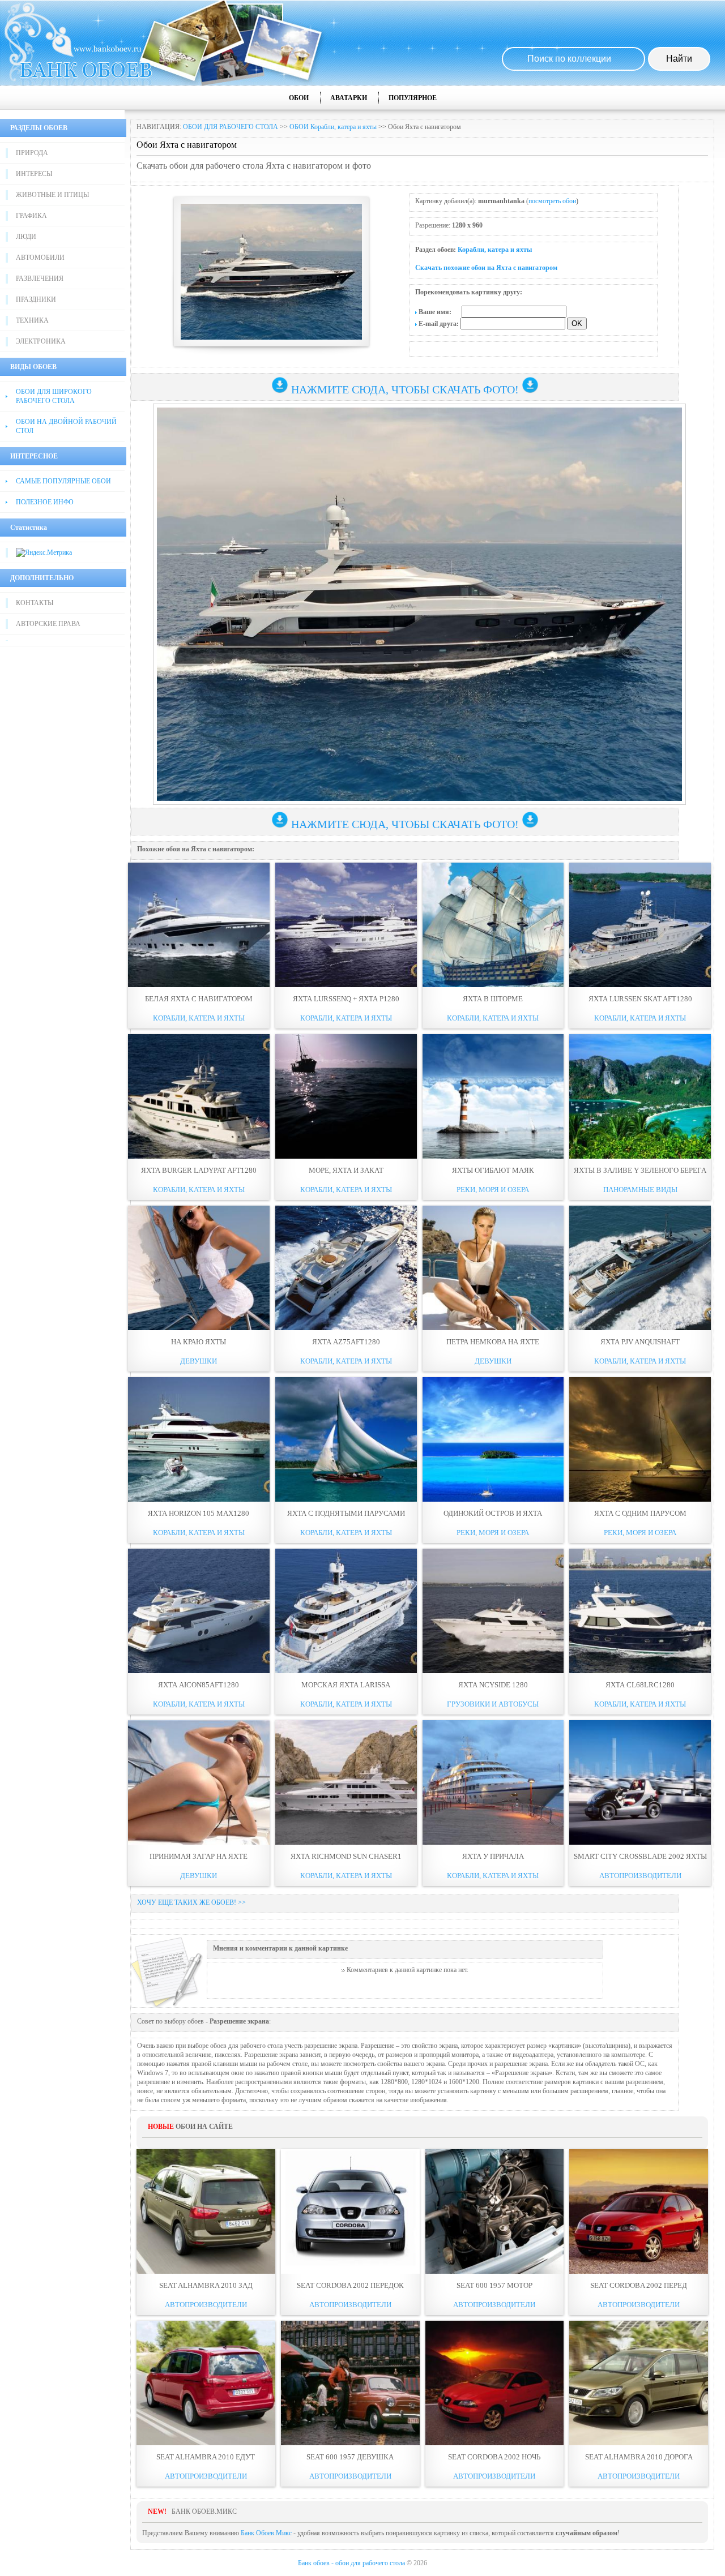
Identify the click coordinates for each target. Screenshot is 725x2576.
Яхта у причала (493, 1856)
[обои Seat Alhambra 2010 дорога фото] (639, 2383)
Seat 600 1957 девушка (350, 2457)
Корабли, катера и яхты (495, 250)
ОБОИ (299, 98)
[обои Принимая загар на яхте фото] (199, 1782)
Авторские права (48, 624)
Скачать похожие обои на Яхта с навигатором (486, 268)
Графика (31, 216)
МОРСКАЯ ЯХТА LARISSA (346, 1685)
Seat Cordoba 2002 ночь (494, 2457)
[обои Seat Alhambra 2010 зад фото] (206, 2211)
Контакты (35, 603)
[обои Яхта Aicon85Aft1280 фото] (199, 1611)
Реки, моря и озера (493, 1190)
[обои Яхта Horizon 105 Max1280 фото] (199, 1439)
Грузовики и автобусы (493, 1704)
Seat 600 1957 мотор (494, 2285)
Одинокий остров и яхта (493, 1513)
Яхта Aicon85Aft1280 (199, 1685)
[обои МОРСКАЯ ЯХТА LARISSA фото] (346, 1611)
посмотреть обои (552, 201)
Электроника (41, 341)
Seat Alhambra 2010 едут (206, 2457)
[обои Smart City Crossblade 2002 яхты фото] (640, 1782)
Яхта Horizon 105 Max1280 (199, 1513)
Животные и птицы (52, 195)
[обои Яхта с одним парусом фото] (640, 1439)
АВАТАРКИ (349, 98)
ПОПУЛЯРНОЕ (413, 98)
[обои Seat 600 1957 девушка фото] (350, 2383)
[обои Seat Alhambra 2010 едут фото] (206, 2383)
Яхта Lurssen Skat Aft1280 (640, 999)
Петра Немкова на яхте (493, 1342)
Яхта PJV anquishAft (640, 1342)
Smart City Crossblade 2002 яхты (640, 1856)
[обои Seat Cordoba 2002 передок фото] (350, 2211)
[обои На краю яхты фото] (199, 1268)
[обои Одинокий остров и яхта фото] (493, 1439)
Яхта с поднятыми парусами (346, 1513)
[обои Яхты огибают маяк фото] (493, 1096)
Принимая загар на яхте (199, 1856)
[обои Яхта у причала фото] (493, 1782)
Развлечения (40, 278)
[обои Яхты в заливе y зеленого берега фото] (640, 1096)
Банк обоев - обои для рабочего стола (351, 2563)
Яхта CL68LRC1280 (640, 1685)
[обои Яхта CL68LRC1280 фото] (640, 1611)
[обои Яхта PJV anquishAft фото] (640, 1268)
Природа (32, 153)
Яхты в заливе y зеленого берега (640, 1170)
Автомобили (40, 258)
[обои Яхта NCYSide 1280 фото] (493, 1611)
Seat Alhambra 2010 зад (206, 2285)
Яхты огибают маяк (493, 1170)
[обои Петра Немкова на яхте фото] (493, 1268)
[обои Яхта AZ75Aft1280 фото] (346, 1268)
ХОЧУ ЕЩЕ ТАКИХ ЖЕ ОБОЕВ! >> (191, 1902)
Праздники (36, 299)
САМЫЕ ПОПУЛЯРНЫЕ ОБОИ (63, 481)
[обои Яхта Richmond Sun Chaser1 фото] (346, 1782)
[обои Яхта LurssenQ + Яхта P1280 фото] (346, 925)
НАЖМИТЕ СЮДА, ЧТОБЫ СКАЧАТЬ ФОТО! (405, 389)
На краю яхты (199, 1342)
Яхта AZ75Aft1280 (346, 1342)
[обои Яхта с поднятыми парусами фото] (346, 1439)
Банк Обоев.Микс (266, 2533)
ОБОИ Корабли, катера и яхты (333, 127)
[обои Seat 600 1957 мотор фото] (495, 2211)
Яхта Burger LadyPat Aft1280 (199, 1170)
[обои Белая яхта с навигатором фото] (199, 925)
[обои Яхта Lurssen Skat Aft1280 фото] (640, 925)
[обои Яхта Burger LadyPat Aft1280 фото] (199, 1096)
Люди (26, 237)
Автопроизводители (640, 1876)
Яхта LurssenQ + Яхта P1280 (346, 999)
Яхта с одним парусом (640, 1513)
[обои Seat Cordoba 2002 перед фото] (639, 2211)
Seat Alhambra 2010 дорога (639, 2457)
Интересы (34, 174)
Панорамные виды (640, 1190)
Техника (32, 320)
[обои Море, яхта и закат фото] (346, 1096)
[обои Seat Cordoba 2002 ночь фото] (495, 2383)
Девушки (199, 1361)
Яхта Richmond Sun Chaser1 (346, 1856)
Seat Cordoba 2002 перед (639, 2285)
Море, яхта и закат (346, 1170)
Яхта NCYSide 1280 (493, 1685)
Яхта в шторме (493, 999)
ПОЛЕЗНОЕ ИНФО (45, 502)
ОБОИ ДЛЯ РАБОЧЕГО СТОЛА (231, 127)
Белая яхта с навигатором (199, 999)
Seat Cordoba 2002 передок (350, 2285)
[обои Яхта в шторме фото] (493, 925)
